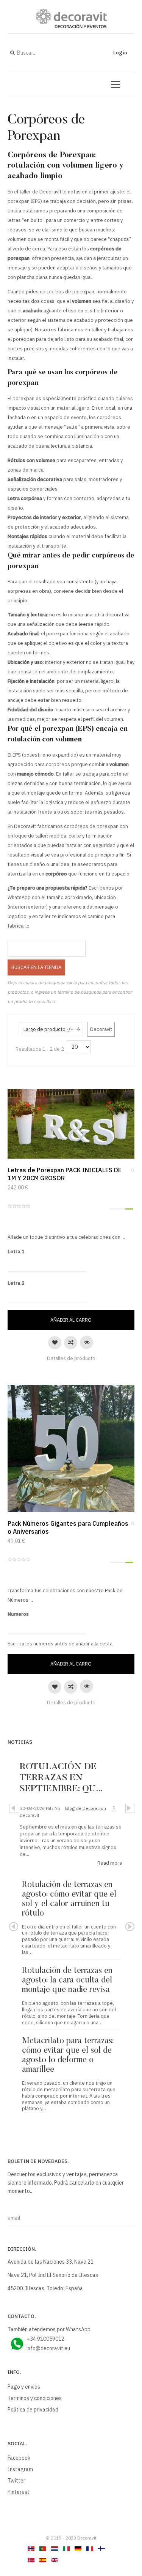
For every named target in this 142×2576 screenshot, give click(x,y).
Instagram (20, 2469)
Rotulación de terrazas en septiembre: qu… (61, 1778)
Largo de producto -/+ (48, 1029)
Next (130, 1808)
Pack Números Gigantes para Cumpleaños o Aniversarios (68, 1527)
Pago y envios (24, 2387)
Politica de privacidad (33, 2410)
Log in (120, 53)
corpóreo (56, 874)
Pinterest (19, 2492)
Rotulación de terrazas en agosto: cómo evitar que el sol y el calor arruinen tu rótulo (69, 1899)
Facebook (19, 2458)
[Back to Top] (123, 2513)
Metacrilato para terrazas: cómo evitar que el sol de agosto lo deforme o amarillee (68, 2056)
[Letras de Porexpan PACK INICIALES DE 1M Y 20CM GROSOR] (71, 1123)
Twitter (16, 2481)
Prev (14, 1808)
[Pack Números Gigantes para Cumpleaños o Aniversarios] (71, 1448)
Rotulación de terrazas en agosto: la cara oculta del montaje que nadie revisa (67, 1981)
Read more (110, 1863)
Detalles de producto (71, 1358)
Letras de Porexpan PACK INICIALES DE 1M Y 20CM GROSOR (65, 1174)
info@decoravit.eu (48, 2348)
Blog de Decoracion (86, 1808)
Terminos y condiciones (35, 2398)
